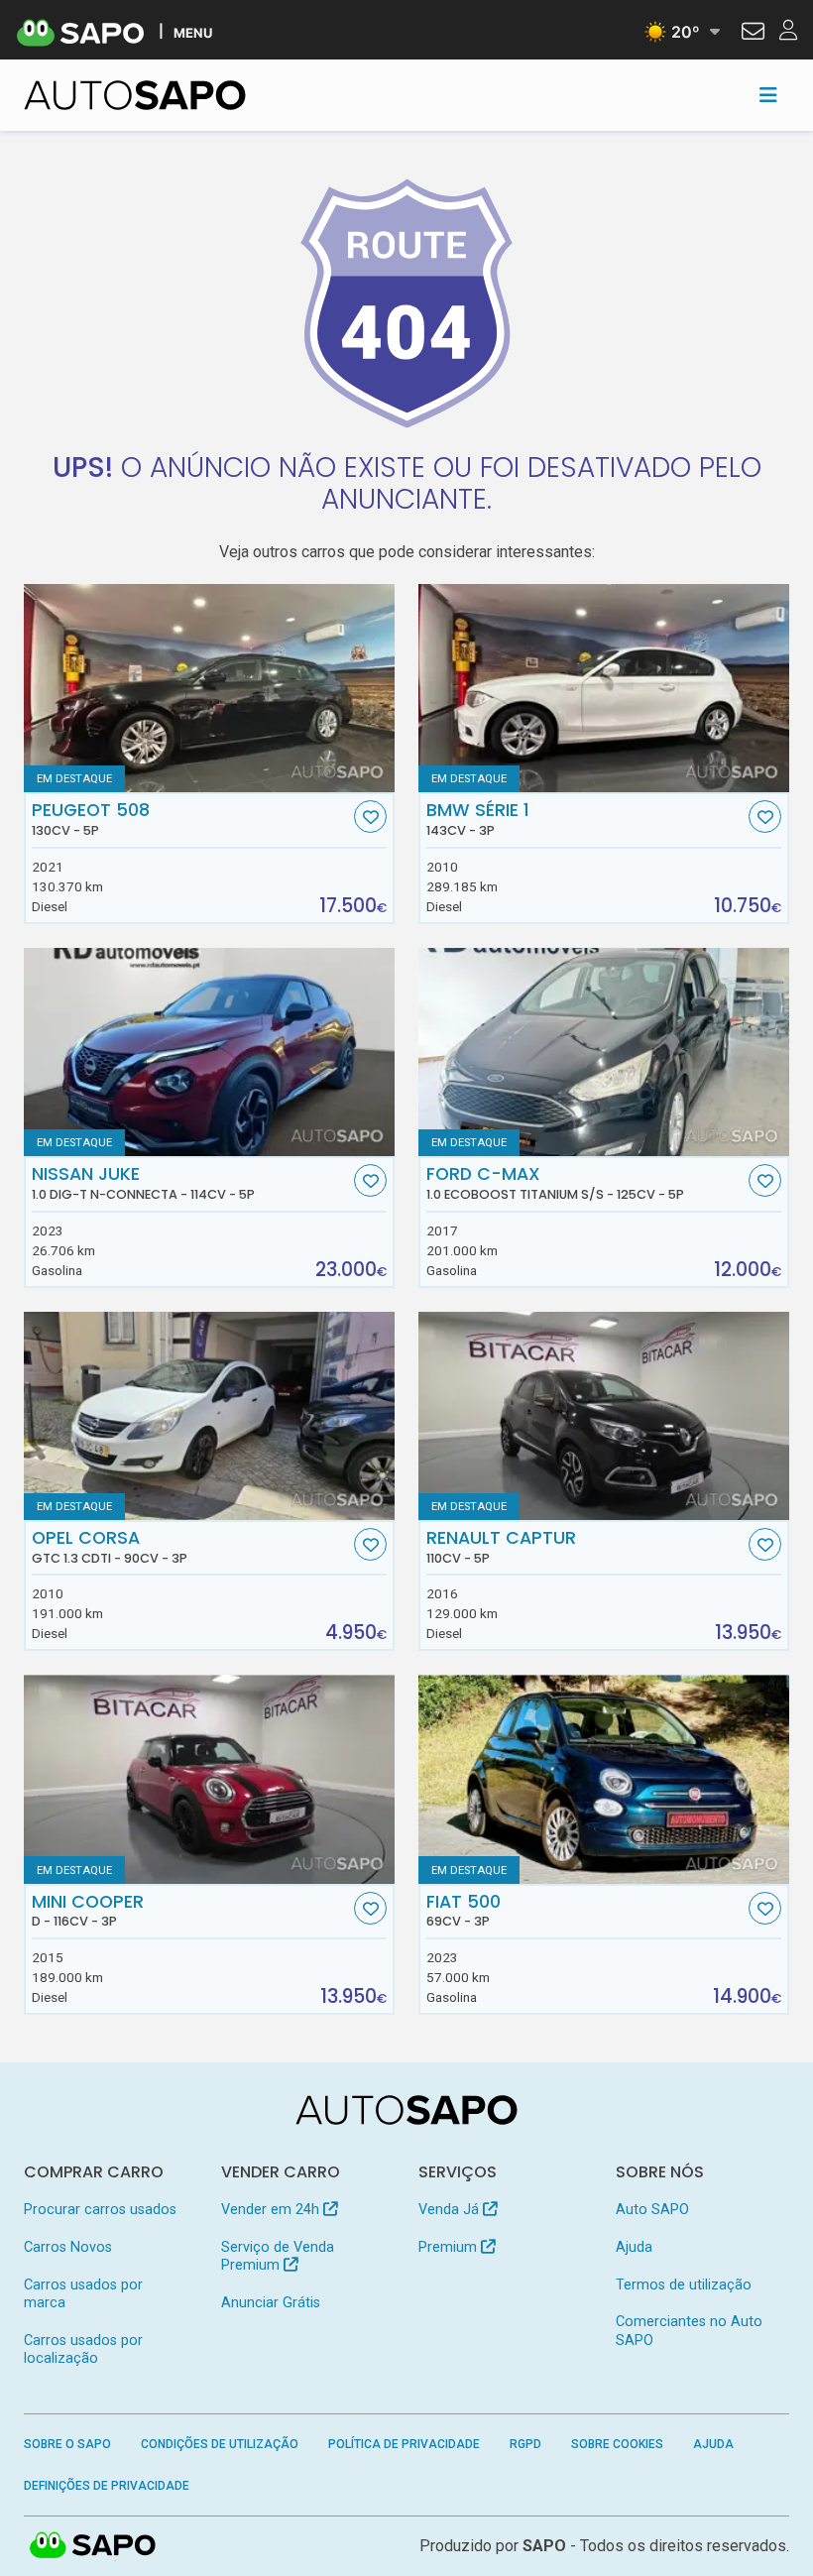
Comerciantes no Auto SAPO (689, 2331)
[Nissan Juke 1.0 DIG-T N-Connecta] (209, 1052)
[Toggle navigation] (768, 95)
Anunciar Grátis (271, 2303)
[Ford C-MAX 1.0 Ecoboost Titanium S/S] (604, 1052)
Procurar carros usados (100, 2210)
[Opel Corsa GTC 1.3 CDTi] (209, 1416)
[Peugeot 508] (209, 688)
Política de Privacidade (404, 2444)
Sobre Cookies (617, 2444)
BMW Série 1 (478, 819)
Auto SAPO (652, 2210)
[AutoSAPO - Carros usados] (135, 95)
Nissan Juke (143, 1183)
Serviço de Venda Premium (278, 2256)
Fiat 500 (464, 1911)
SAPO (93, 2546)
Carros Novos (68, 2247)
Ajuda (634, 2247)
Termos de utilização (684, 2285)
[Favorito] (370, 817)
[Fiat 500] (604, 1779)
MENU (193, 32)
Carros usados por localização (83, 2349)
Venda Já (451, 2210)
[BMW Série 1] (604, 688)
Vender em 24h (272, 2210)
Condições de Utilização (220, 2444)
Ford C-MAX (555, 1183)
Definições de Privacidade (107, 2486)
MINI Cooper (88, 1911)
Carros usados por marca (83, 2294)
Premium (450, 2247)
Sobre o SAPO (67, 2444)
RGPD (525, 2444)
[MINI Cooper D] (209, 1779)
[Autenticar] (753, 34)
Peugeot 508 (91, 819)
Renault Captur (501, 1547)
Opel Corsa (110, 1547)
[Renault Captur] (604, 1416)
